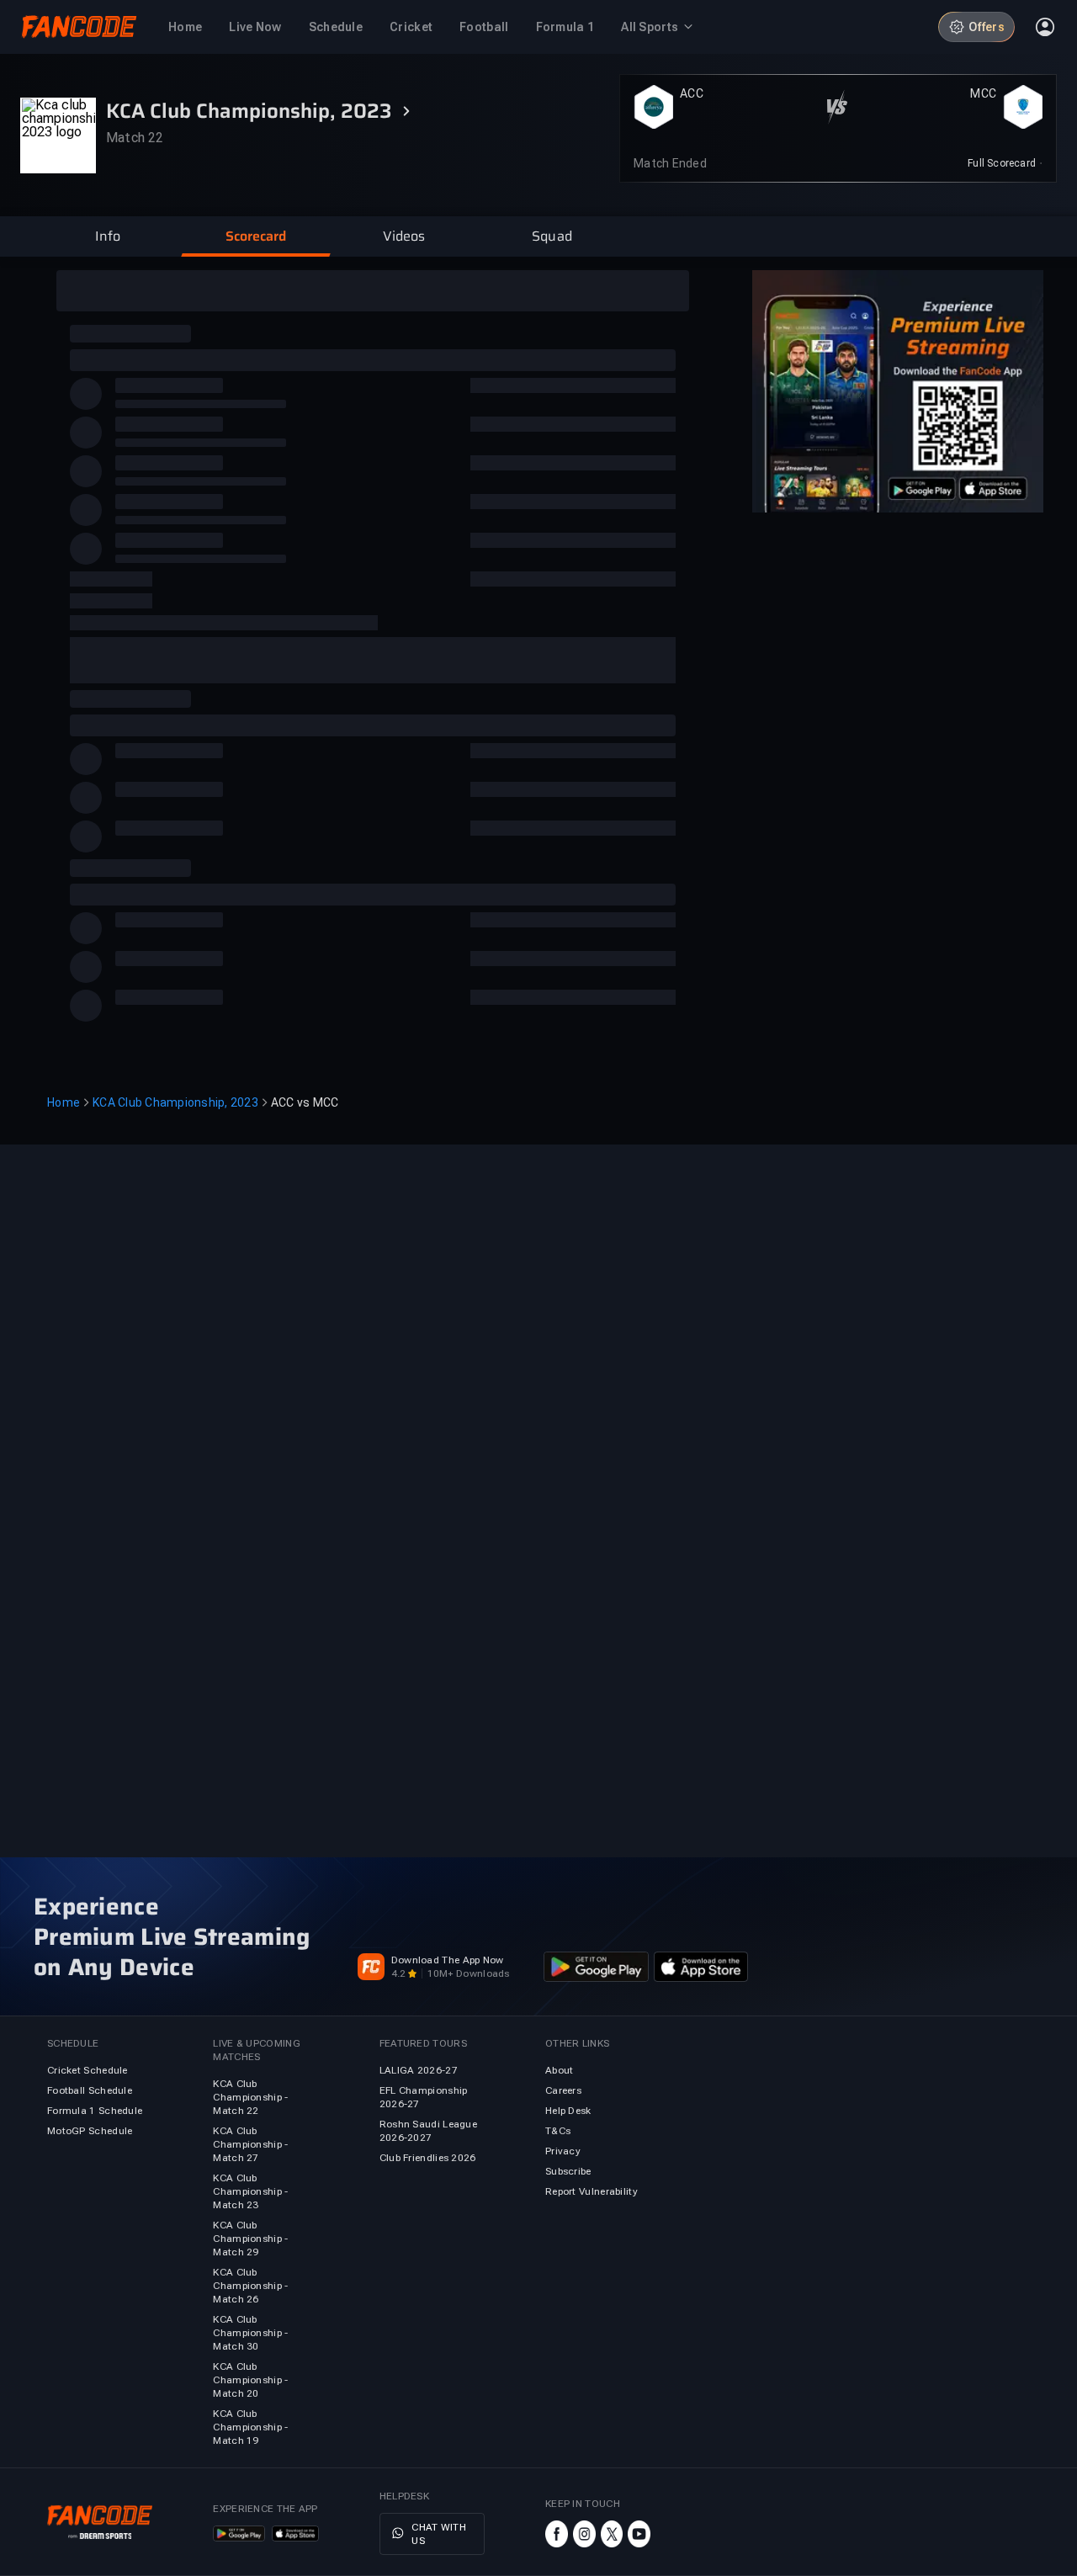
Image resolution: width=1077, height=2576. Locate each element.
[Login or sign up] (1045, 27)
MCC (983, 93)
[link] (1005, 163)
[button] (108, 236)
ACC (692, 93)
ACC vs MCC (305, 1102)
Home (64, 1102)
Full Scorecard (1002, 163)
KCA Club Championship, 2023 (175, 1102)
